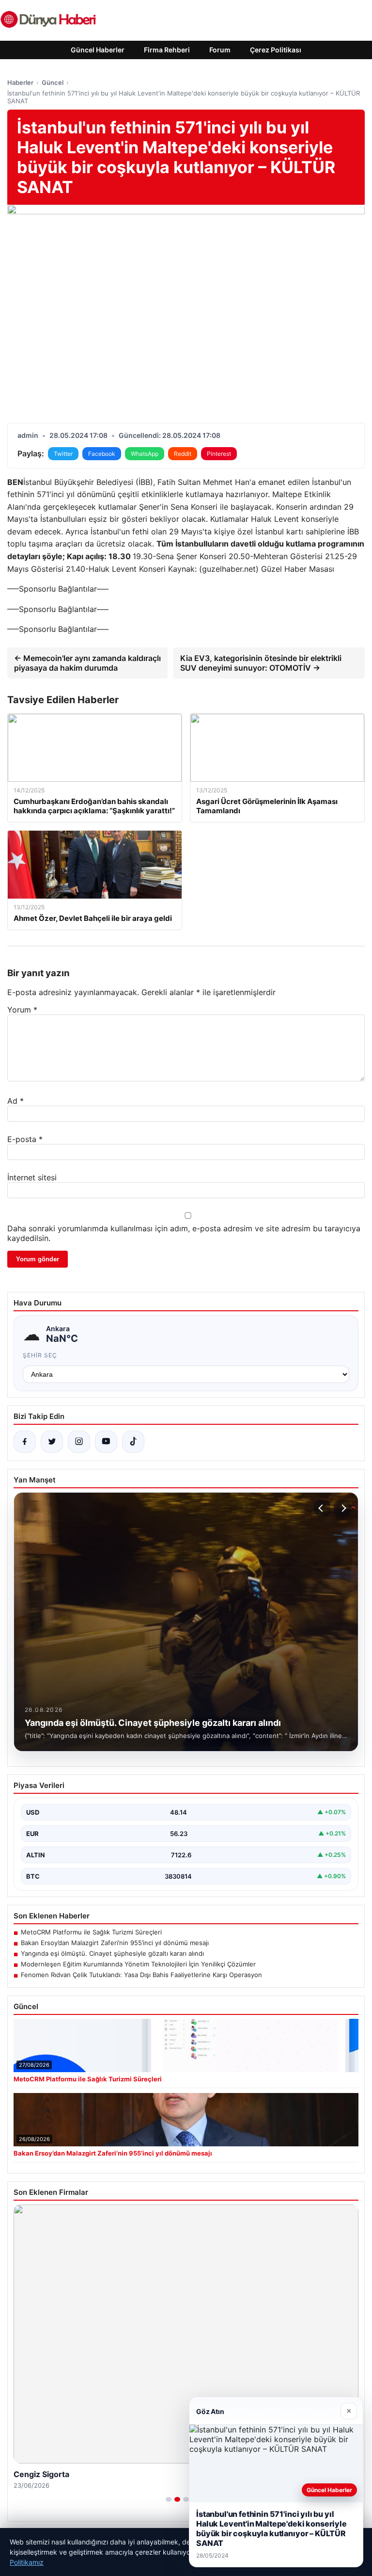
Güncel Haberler (98, 50)
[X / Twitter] (52, 1442)
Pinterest (219, 454)
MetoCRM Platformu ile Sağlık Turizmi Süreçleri (91, 1932)
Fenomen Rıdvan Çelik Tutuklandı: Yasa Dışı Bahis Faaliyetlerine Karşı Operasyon (141, 1975)
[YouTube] (106, 1442)
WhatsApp (145, 454)
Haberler (20, 82)
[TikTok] (133, 1442)
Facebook (102, 454)
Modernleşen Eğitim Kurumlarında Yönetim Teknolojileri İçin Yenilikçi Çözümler (138, 1964)
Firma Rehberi (167, 50)
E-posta (25, 1139)
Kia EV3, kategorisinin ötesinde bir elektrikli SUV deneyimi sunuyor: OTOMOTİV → (261, 663)
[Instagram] (79, 1442)
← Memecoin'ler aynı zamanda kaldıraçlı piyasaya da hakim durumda (87, 663)
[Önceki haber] (322, 1508)
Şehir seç (40, 1355)
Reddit (183, 454)
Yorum (22, 1010)
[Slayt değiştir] (169, 2499)
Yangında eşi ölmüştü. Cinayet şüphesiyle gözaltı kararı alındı (112, 1953)
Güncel (53, 82)
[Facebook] (25, 1442)
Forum (220, 50)
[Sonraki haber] (342, 1508)
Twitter (63, 454)
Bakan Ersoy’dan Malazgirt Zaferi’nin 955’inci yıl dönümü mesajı (115, 1943)
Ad (15, 1101)
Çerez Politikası (276, 50)
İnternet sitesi (32, 1177)
